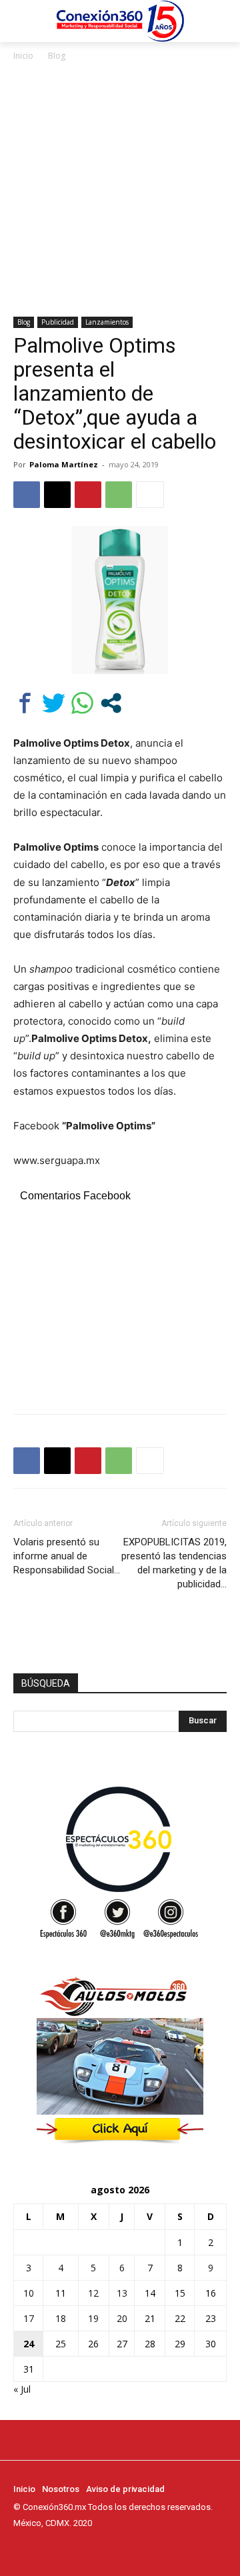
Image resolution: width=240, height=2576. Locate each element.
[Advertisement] (120, 190)
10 (29, 2293)
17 (29, 2318)
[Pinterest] (88, 495)
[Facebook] (27, 495)
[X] (57, 495)
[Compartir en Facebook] (25, 703)
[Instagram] (40, 2548)
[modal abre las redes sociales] (111, 703)
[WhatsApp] (119, 495)
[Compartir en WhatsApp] (82, 703)
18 (61, 2318)
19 (93, 2318)
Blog (57, 56)
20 (122, 2318)
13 (122, 2293)
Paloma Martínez (64, 464)
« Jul (22, 2389)
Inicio (23, 56)
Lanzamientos (107, 322)
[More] (150, 495)
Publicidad (58, 322)
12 (93, 2293)
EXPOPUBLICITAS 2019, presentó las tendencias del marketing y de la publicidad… (174, 1563)
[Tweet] (54, 703)
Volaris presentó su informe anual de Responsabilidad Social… (67, 1556)
